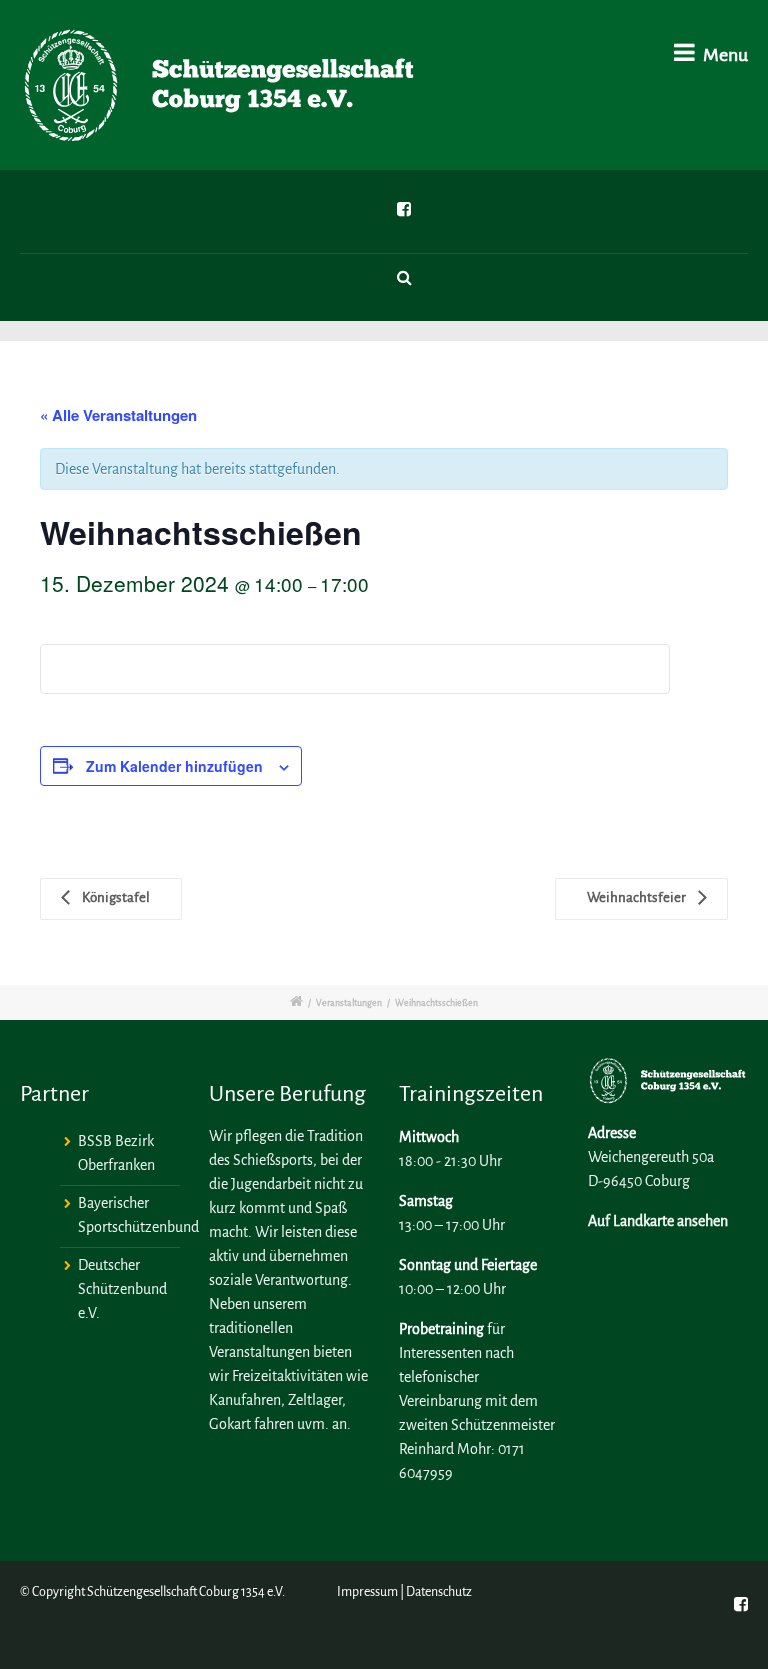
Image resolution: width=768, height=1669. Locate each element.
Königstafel (115, 897)
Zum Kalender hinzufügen (174, 766)
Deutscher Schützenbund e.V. (122, 1289)
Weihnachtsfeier (637, 897)
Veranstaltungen (349, 1003)
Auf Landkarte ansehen (658, 1221)
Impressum (367, 1592)
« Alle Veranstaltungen (118, 415)
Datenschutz (439, 1592)
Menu (724, 55)
